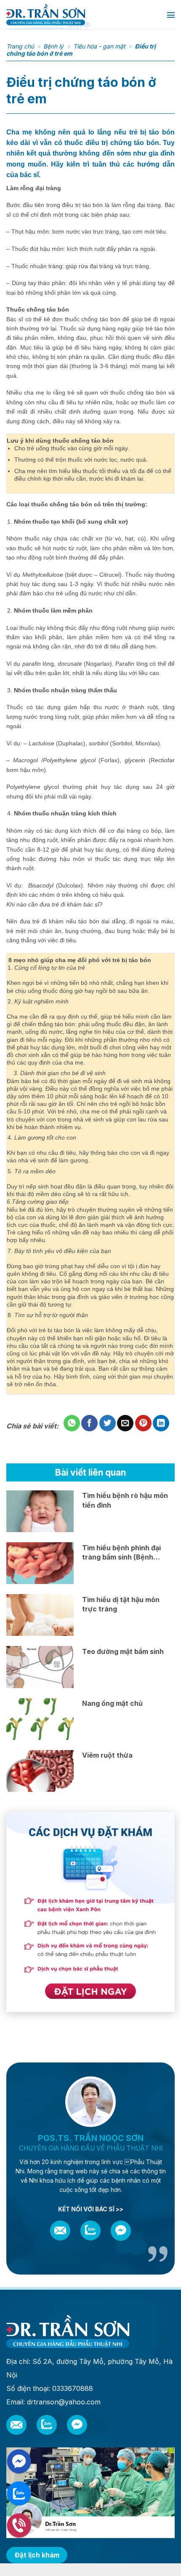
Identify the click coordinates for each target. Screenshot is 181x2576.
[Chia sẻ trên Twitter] (108, 1423)
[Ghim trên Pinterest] (143, 1423)
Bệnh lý (53, 46)
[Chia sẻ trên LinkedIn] (161, 1423)
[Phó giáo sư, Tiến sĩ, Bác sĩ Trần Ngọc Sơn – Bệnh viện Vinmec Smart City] (77, 15)
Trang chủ (20, 46)
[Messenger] (121, 2231)
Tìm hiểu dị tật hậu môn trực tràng (121, 1604)
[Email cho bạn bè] (125, 1423)
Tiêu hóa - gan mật (99, 46)
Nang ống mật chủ (112, 1703)
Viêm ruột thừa (107, 1755)
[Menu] (171, 15)
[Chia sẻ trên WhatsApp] (72, 1423)
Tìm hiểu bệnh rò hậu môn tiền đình (125, 1500)
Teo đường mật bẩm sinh (123, 1651)
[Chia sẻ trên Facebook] (89, 1423)
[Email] (60, 2230)
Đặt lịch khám (37, 2555)
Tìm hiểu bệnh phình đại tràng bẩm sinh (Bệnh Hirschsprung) (121, 1553)
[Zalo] (90, 2230)
